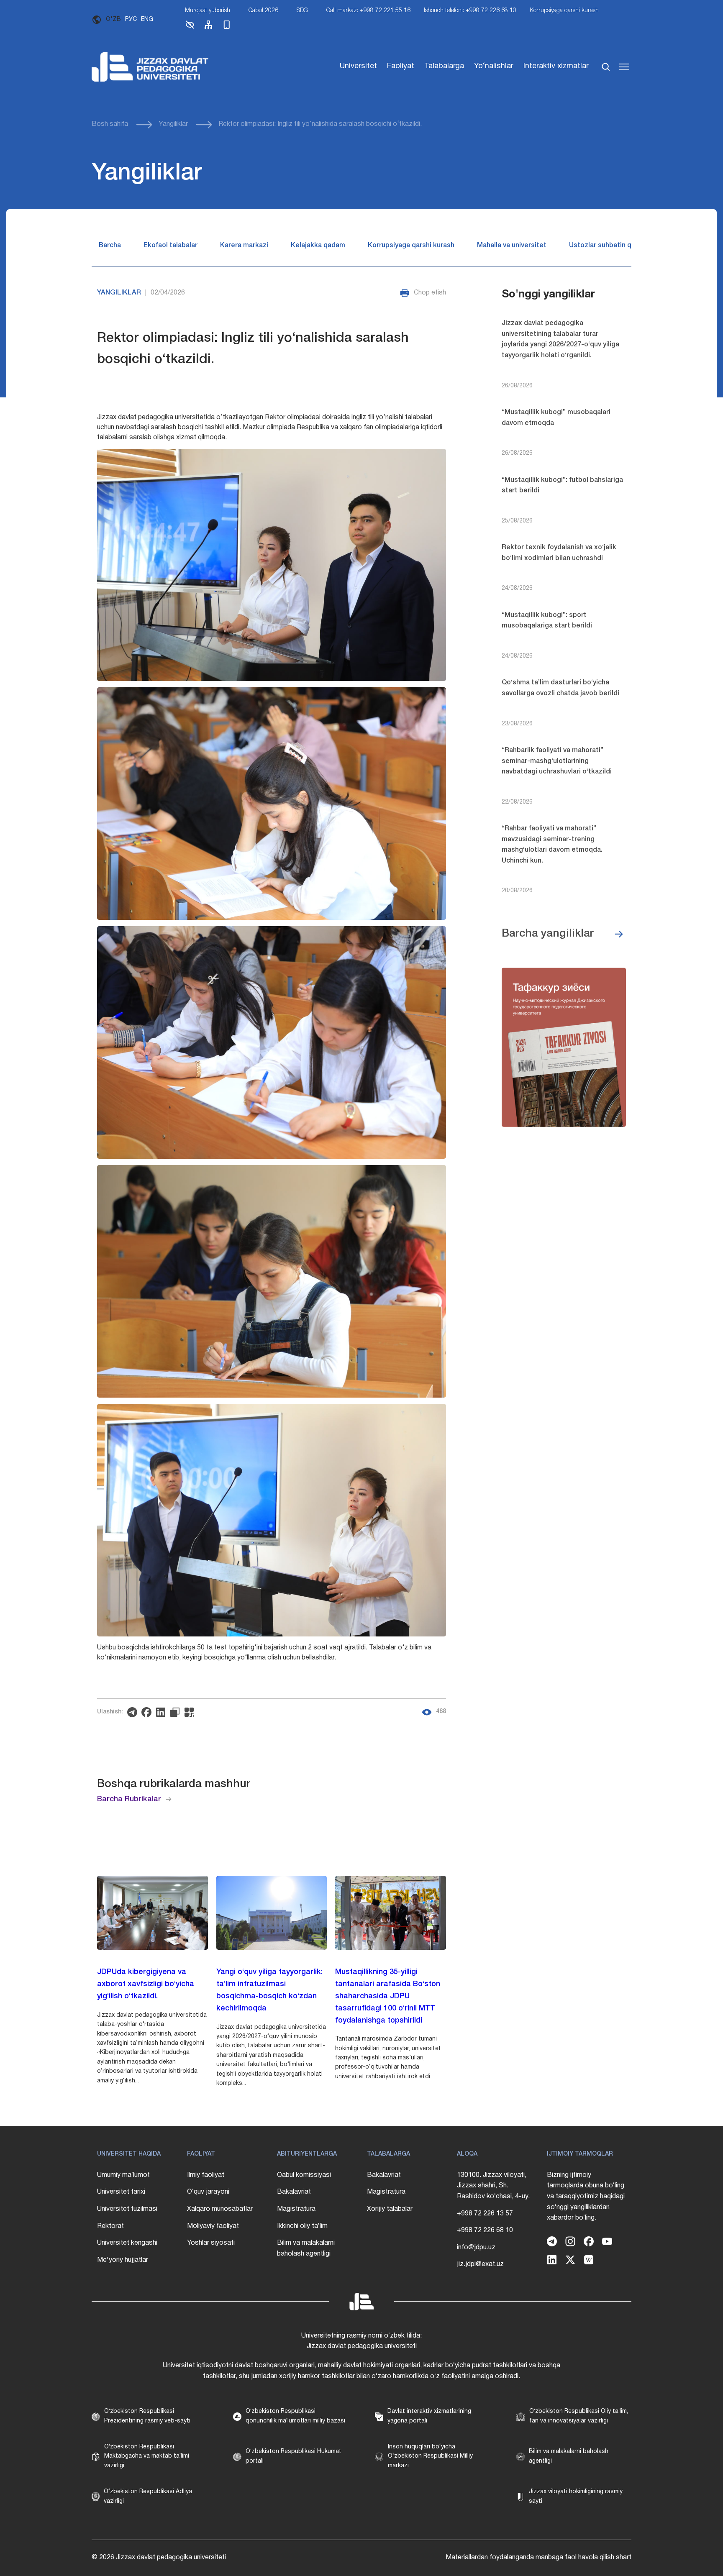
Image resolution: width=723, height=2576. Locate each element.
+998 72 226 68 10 (485, 2230)
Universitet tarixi (121, 2192)
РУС (131, 19)
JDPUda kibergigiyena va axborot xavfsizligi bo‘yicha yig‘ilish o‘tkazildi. (146, 1984)
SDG (302, 11)
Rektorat (110, 2226)
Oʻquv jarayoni (208, 2192)
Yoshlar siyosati (211, 2243)
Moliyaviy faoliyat (213, 2226)
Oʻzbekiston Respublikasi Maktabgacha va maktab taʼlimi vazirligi (147, 2456)
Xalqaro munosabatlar (220, 2209)
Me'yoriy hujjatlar (123, 2260)
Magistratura (296, 2209)
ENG (147, 19)
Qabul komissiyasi (304, 2175)
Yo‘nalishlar (494, 66)
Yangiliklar (173, 124)
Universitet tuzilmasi (127, 2209)
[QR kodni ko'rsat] (191, 1712)
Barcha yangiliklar (548, 934)
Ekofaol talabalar (170, 246)
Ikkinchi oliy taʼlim (302, 2226)
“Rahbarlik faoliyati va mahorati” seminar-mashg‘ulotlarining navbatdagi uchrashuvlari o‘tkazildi (557, 761)
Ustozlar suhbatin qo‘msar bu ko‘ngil (627, 246)
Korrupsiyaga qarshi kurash (564, 11)
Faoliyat (401, 66)
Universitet (358, 66)
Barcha (110, 246)
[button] (190, 28)
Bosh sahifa (110, 124)
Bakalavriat (294, 2192)
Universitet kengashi (127, 2243)
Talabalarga (444, 66)
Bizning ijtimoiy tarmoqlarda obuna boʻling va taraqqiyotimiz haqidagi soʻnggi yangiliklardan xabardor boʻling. (586, 2197)
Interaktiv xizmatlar (556, 66)
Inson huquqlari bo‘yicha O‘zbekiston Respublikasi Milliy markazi (430, 2456)
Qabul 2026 (263, 11)
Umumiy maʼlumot (123, 2175)
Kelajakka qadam (318, 246)
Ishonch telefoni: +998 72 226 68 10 (470, 11)
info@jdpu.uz (476, 2248)
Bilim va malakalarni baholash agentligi (306, 2248)
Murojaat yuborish (208, 11)
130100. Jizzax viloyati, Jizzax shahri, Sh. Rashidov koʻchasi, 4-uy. (493, 2186)
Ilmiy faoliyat (206, 2175)
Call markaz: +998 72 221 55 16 (368, 11)
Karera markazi (244, 246)
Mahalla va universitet (512, 246)
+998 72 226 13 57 (485, 2214)
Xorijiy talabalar (390, 2209)
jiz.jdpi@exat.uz (480, 2264)
